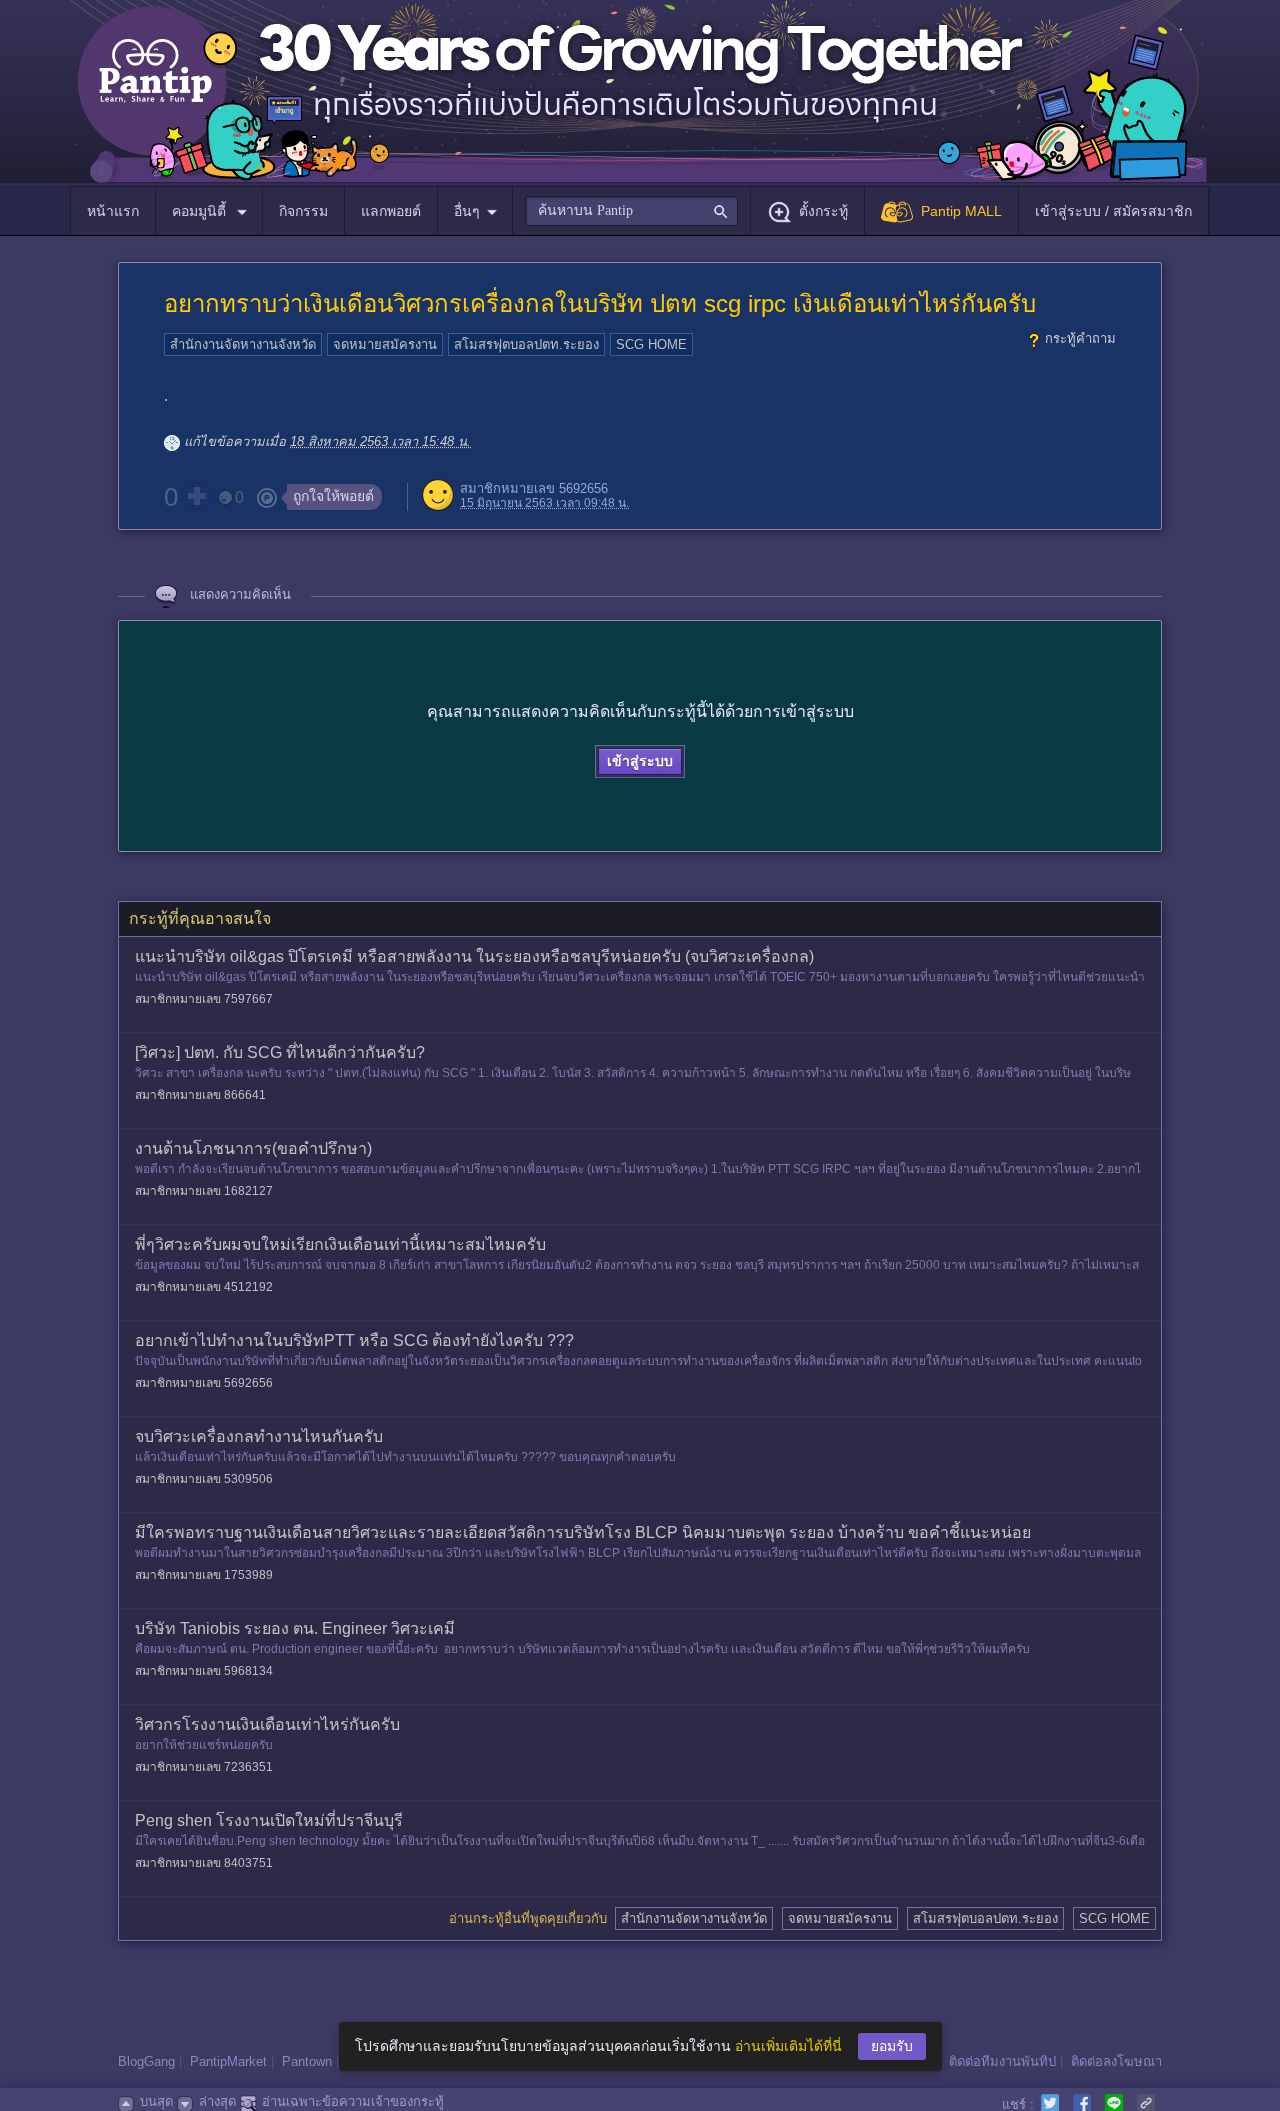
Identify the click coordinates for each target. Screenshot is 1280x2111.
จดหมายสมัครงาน (385, 344)
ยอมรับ (892, 2046)
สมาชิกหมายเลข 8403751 (204, 1863)
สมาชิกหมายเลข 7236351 (204, 1767)
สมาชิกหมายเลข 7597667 (204, 999)
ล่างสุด (217, 2101)
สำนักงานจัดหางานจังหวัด (243, 344)
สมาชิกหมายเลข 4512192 (204, 1287)
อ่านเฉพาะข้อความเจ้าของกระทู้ (353, 2101)
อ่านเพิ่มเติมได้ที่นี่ (788, 2046)
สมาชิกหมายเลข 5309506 (204, 1479)
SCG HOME (651, 344)
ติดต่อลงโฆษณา (1116, 2061)
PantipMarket (228, 2061)
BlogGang (146, 2061)
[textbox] (631, 211)
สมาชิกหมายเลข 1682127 (204, 1191)
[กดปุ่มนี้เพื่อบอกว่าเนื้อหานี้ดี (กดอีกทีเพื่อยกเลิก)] (196, 496)
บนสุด (156, 2101)
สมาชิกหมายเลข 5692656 (534, 488)
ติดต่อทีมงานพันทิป (1002, 2061)
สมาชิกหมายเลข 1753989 (204, 1575)
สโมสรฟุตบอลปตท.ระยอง (526, 344)
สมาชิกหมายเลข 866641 (200, 1095)
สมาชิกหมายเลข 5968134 (204, 1671)
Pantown (307, 2061)
